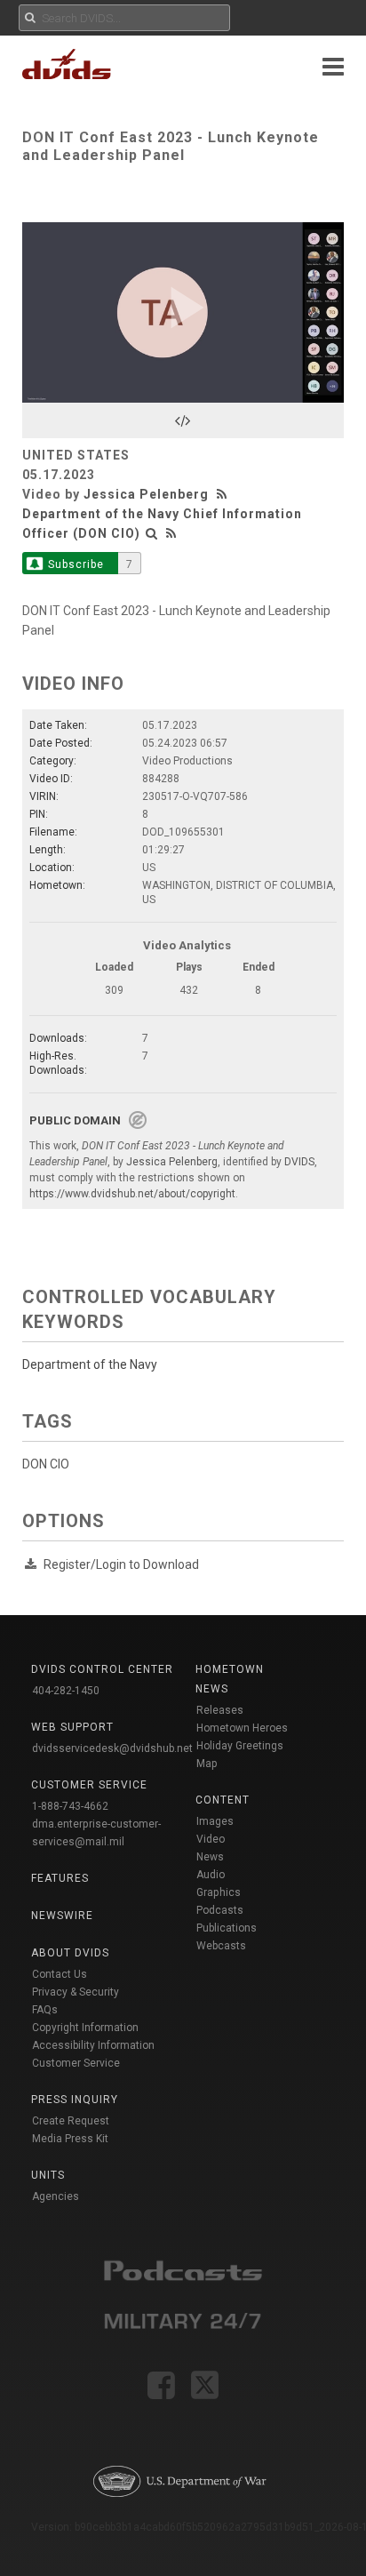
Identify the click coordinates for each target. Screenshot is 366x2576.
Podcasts (220, 1910)
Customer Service (76, 2063)
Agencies (56, 2196)
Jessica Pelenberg (146, 494)
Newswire (62, 1916)
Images (215, 1821)
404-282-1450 (66, 1691)
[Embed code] (183, 420)
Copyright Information (85, 2028)
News (210, 1857)
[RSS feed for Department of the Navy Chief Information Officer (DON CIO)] (171, 533)
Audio (211, 1875)
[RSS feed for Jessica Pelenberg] (224, 494)
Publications (227, 1928)
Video (211, 1839)
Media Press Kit (70, 2139)
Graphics (219, 1892)
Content (223, 1800)
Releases (220, 1710)
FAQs (45, 2010)
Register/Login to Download (121, 1564)
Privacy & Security (76, 1992)
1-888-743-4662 (70, 1806)
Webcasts (221, 1946)
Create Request (71, 2121)
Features (60, 1878)
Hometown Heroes (242, 1728)
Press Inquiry (75, 2100)
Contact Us (60, 1974)
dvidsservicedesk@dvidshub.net (112, 1748)
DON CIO (46, 1464)
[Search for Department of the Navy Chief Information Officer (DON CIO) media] (152, 533)
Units (48, 2175)
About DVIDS (70, 1953)
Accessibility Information (93, 2045)
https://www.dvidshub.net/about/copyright (132, 1194)
